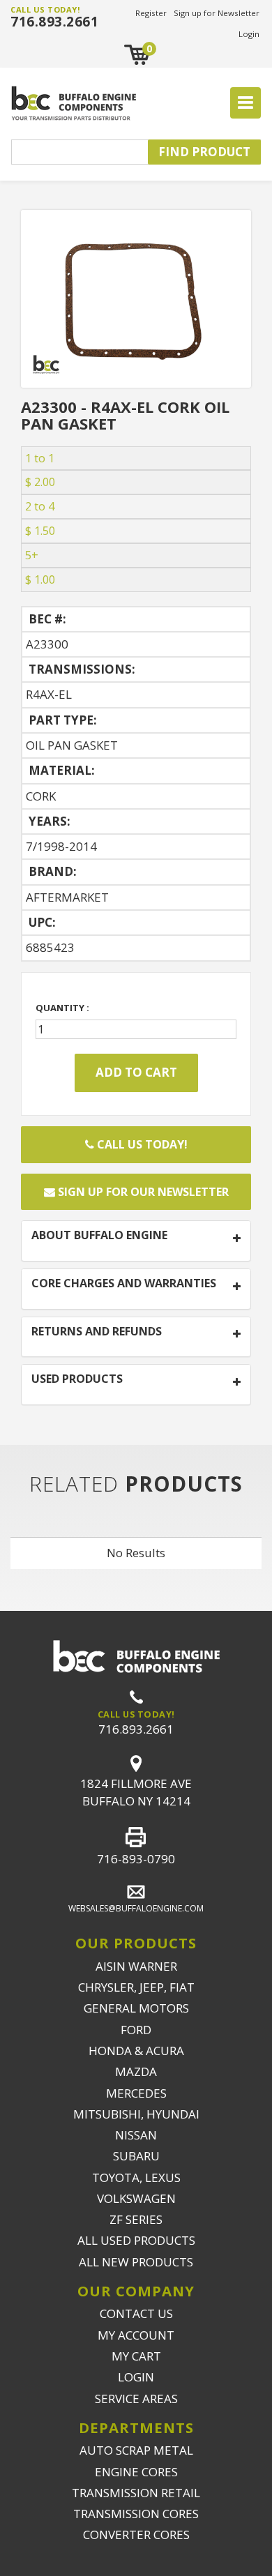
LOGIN (136, 2377)
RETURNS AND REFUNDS (97, 1332)
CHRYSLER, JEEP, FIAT (136, 1987)
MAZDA (136, 2071)
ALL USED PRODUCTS (136, 2240)
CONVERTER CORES (136, 2535)
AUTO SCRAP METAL (136, 2450)
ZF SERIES (136, 2219)
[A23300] (136, 297)
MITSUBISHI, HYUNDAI (136, 2114)
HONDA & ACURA (136, 2051)
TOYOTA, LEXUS (136, 2177)
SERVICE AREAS (136, 2399)
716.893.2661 (54, 22)
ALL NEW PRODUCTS (136, 2262)
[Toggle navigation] (245, 103)
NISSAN (136, 2135)
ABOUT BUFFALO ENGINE (99, 1236)
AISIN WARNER (136, 1966)
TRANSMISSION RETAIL (136, 2493)
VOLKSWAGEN (136, 2198)
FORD (136, 2030)
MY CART (136, 2356)
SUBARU (136, 2156)
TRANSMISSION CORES (136, 2514)
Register (151, 13)
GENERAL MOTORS (136, 2008)
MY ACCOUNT (136, 2335)
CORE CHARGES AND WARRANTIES (124, 1284)
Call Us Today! (141, 1144)
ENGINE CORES (136, 2472)
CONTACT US (136, 2313)
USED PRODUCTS (77, 1379)
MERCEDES (136, 2093)
